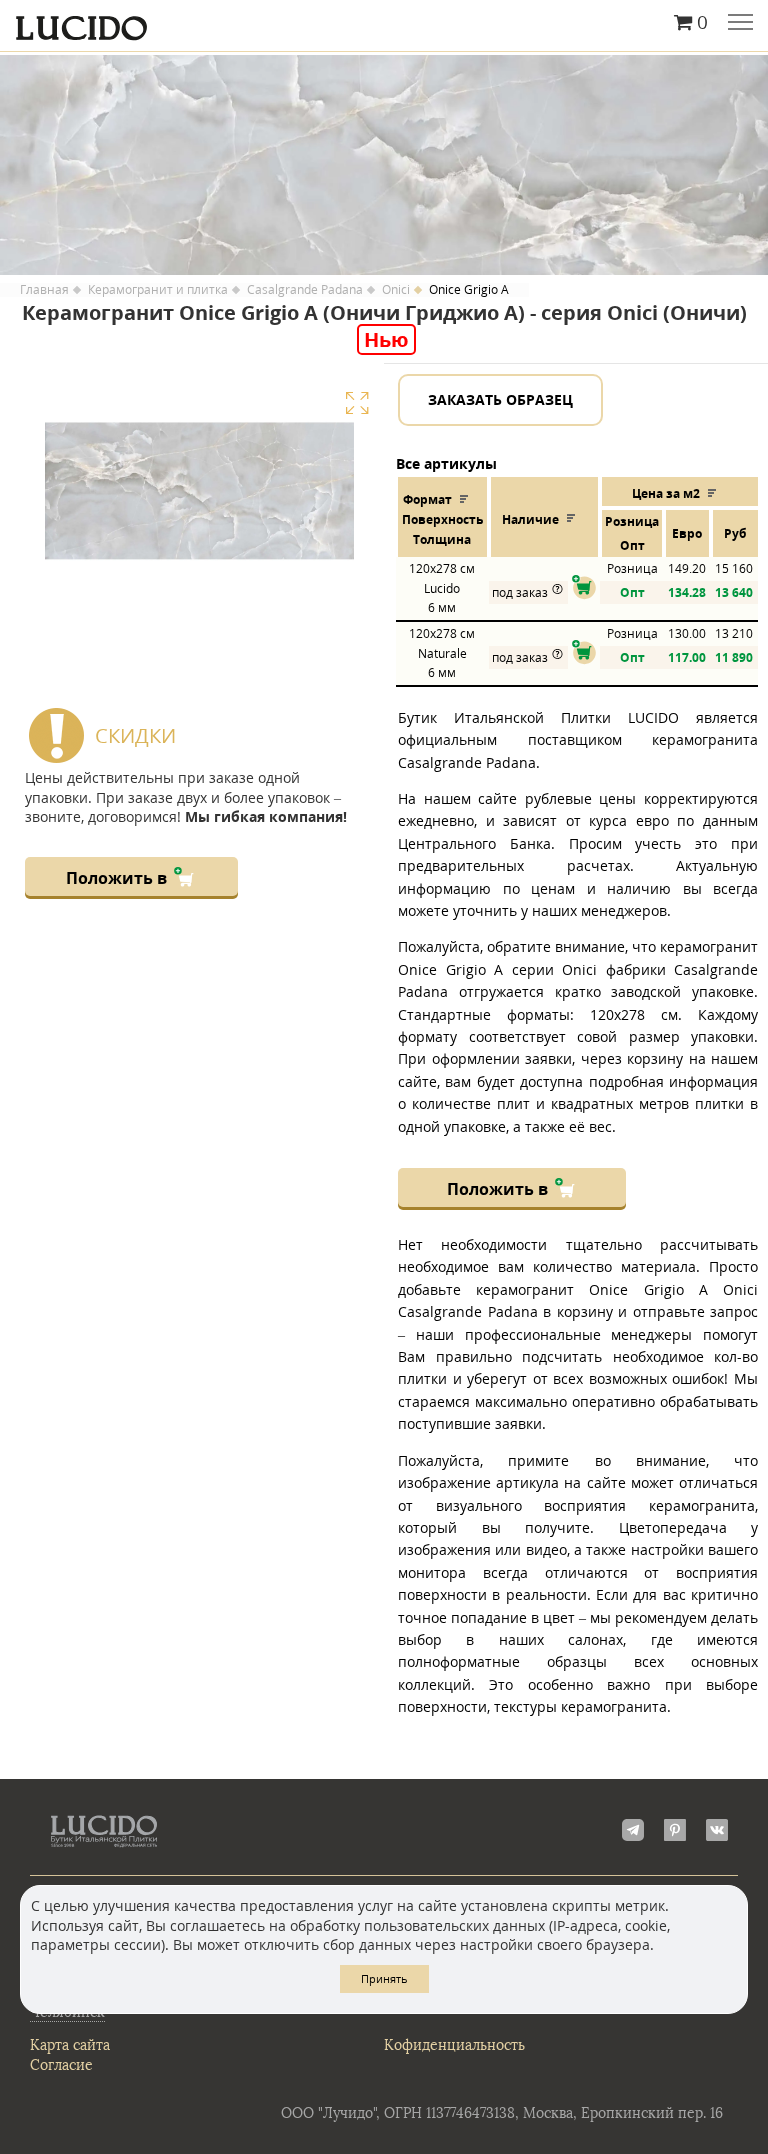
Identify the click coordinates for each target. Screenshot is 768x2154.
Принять (384, 1978)
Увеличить (357, 403)
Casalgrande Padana (305, 290)
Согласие (61, 2065)
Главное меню (740, 24)
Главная (44, 290)
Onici (396, 290)
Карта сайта (70, 2045)
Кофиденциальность (454, 2045)
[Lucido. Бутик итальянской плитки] (384, 23)
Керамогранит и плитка (158, 290)
